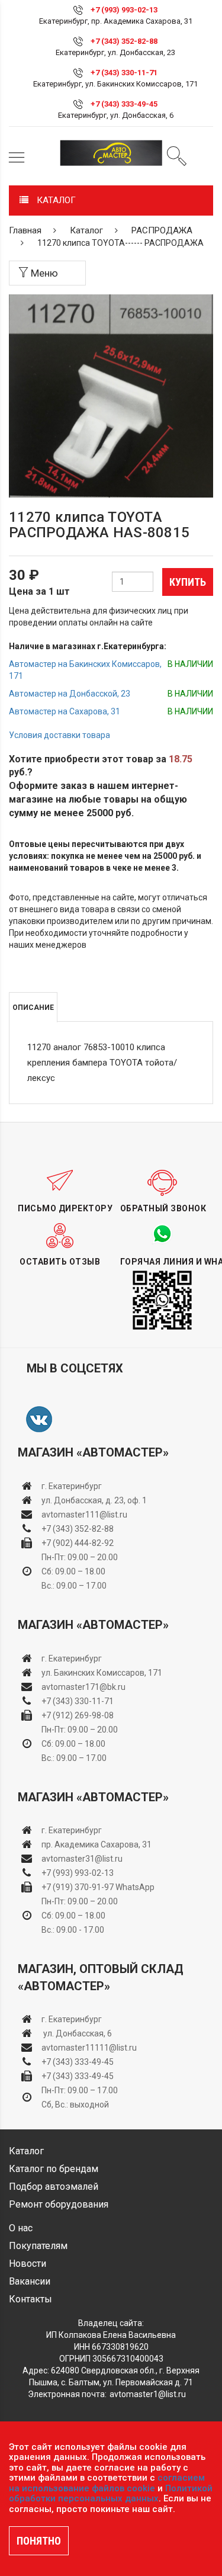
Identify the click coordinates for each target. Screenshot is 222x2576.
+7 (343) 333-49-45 (124, 104)
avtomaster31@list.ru (82, 1859)
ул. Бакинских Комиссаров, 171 (102, 1673)
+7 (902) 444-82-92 (78, 1543)
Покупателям (38, 2246)
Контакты (30, 2299)
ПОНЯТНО (39, 2541)
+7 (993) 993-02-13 (78, 1873)
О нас (21, 2228)
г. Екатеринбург (73, 1486)
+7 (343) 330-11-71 (124, 73)
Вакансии (30, 2281)
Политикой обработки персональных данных (111, 2494)
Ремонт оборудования (59, 2204)
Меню (43, 273)
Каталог (86, 230)
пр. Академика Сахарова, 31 (96, 1844)
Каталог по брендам (54, 2169)
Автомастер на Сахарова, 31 (65, 711)
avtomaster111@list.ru (84, 1515)
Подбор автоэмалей (54, 2187)
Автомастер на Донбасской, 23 (70, 694)
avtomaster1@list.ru (148, 2394)
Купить (188, 582)
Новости (28, 2264)
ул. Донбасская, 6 (77, 2033)
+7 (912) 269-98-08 (78, 1715)
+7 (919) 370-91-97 (78, 1887)
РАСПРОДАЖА (162, 230)
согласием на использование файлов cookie (107, 2483)
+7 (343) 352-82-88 (124, 41)
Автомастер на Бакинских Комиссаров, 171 (85, 670)
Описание (33, 1008)
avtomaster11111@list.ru (89, 2048)
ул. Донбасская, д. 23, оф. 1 (94, 1500)
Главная (25, 230)
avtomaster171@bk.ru (83, 1687)
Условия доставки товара (59, 735)
